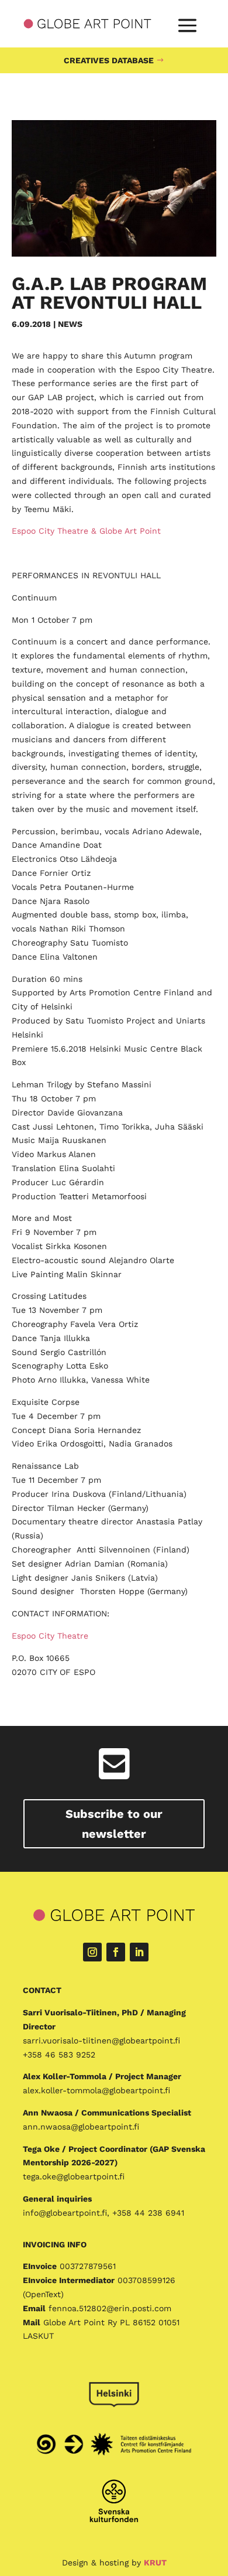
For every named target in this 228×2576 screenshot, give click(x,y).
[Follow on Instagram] (92, 1952)
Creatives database (109, 60)
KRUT (155, 2563)
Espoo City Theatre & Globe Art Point (86, 531)
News (70, 324)
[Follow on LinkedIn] (139, 1952)
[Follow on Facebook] (116, 1952)
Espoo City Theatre (50, 1636)
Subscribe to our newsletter (114, 1824)
